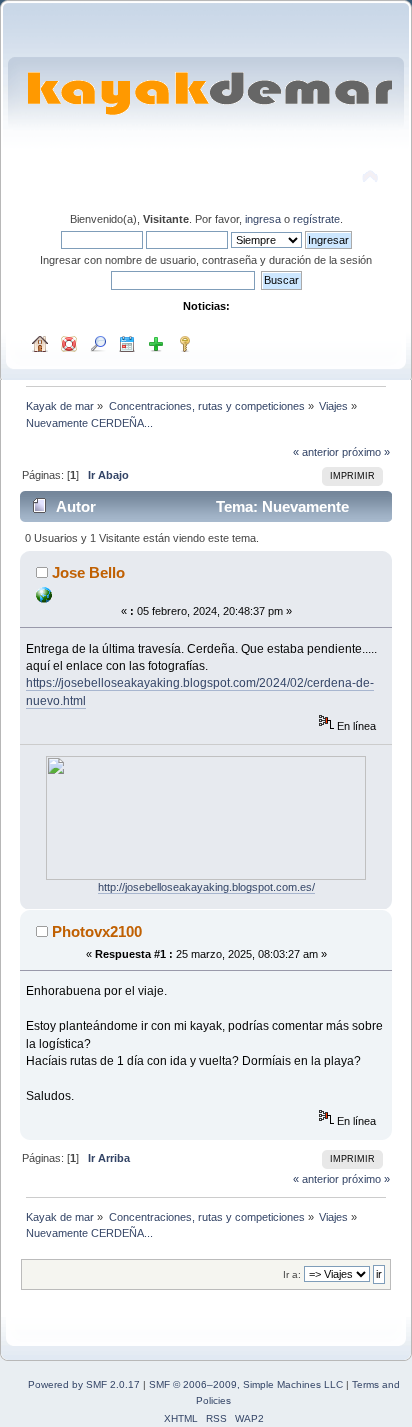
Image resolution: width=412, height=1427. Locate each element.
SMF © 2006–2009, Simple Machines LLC (246, 1384)
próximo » (366, 452)
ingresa (263, 219)
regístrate (316, 219)
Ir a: (292, 1274)
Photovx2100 (97, 931)
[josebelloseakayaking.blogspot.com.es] (44, 599)
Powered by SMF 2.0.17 (84, 1384)
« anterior (316, 452)
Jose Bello (88, 572)
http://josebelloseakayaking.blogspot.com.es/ (206, 887)
